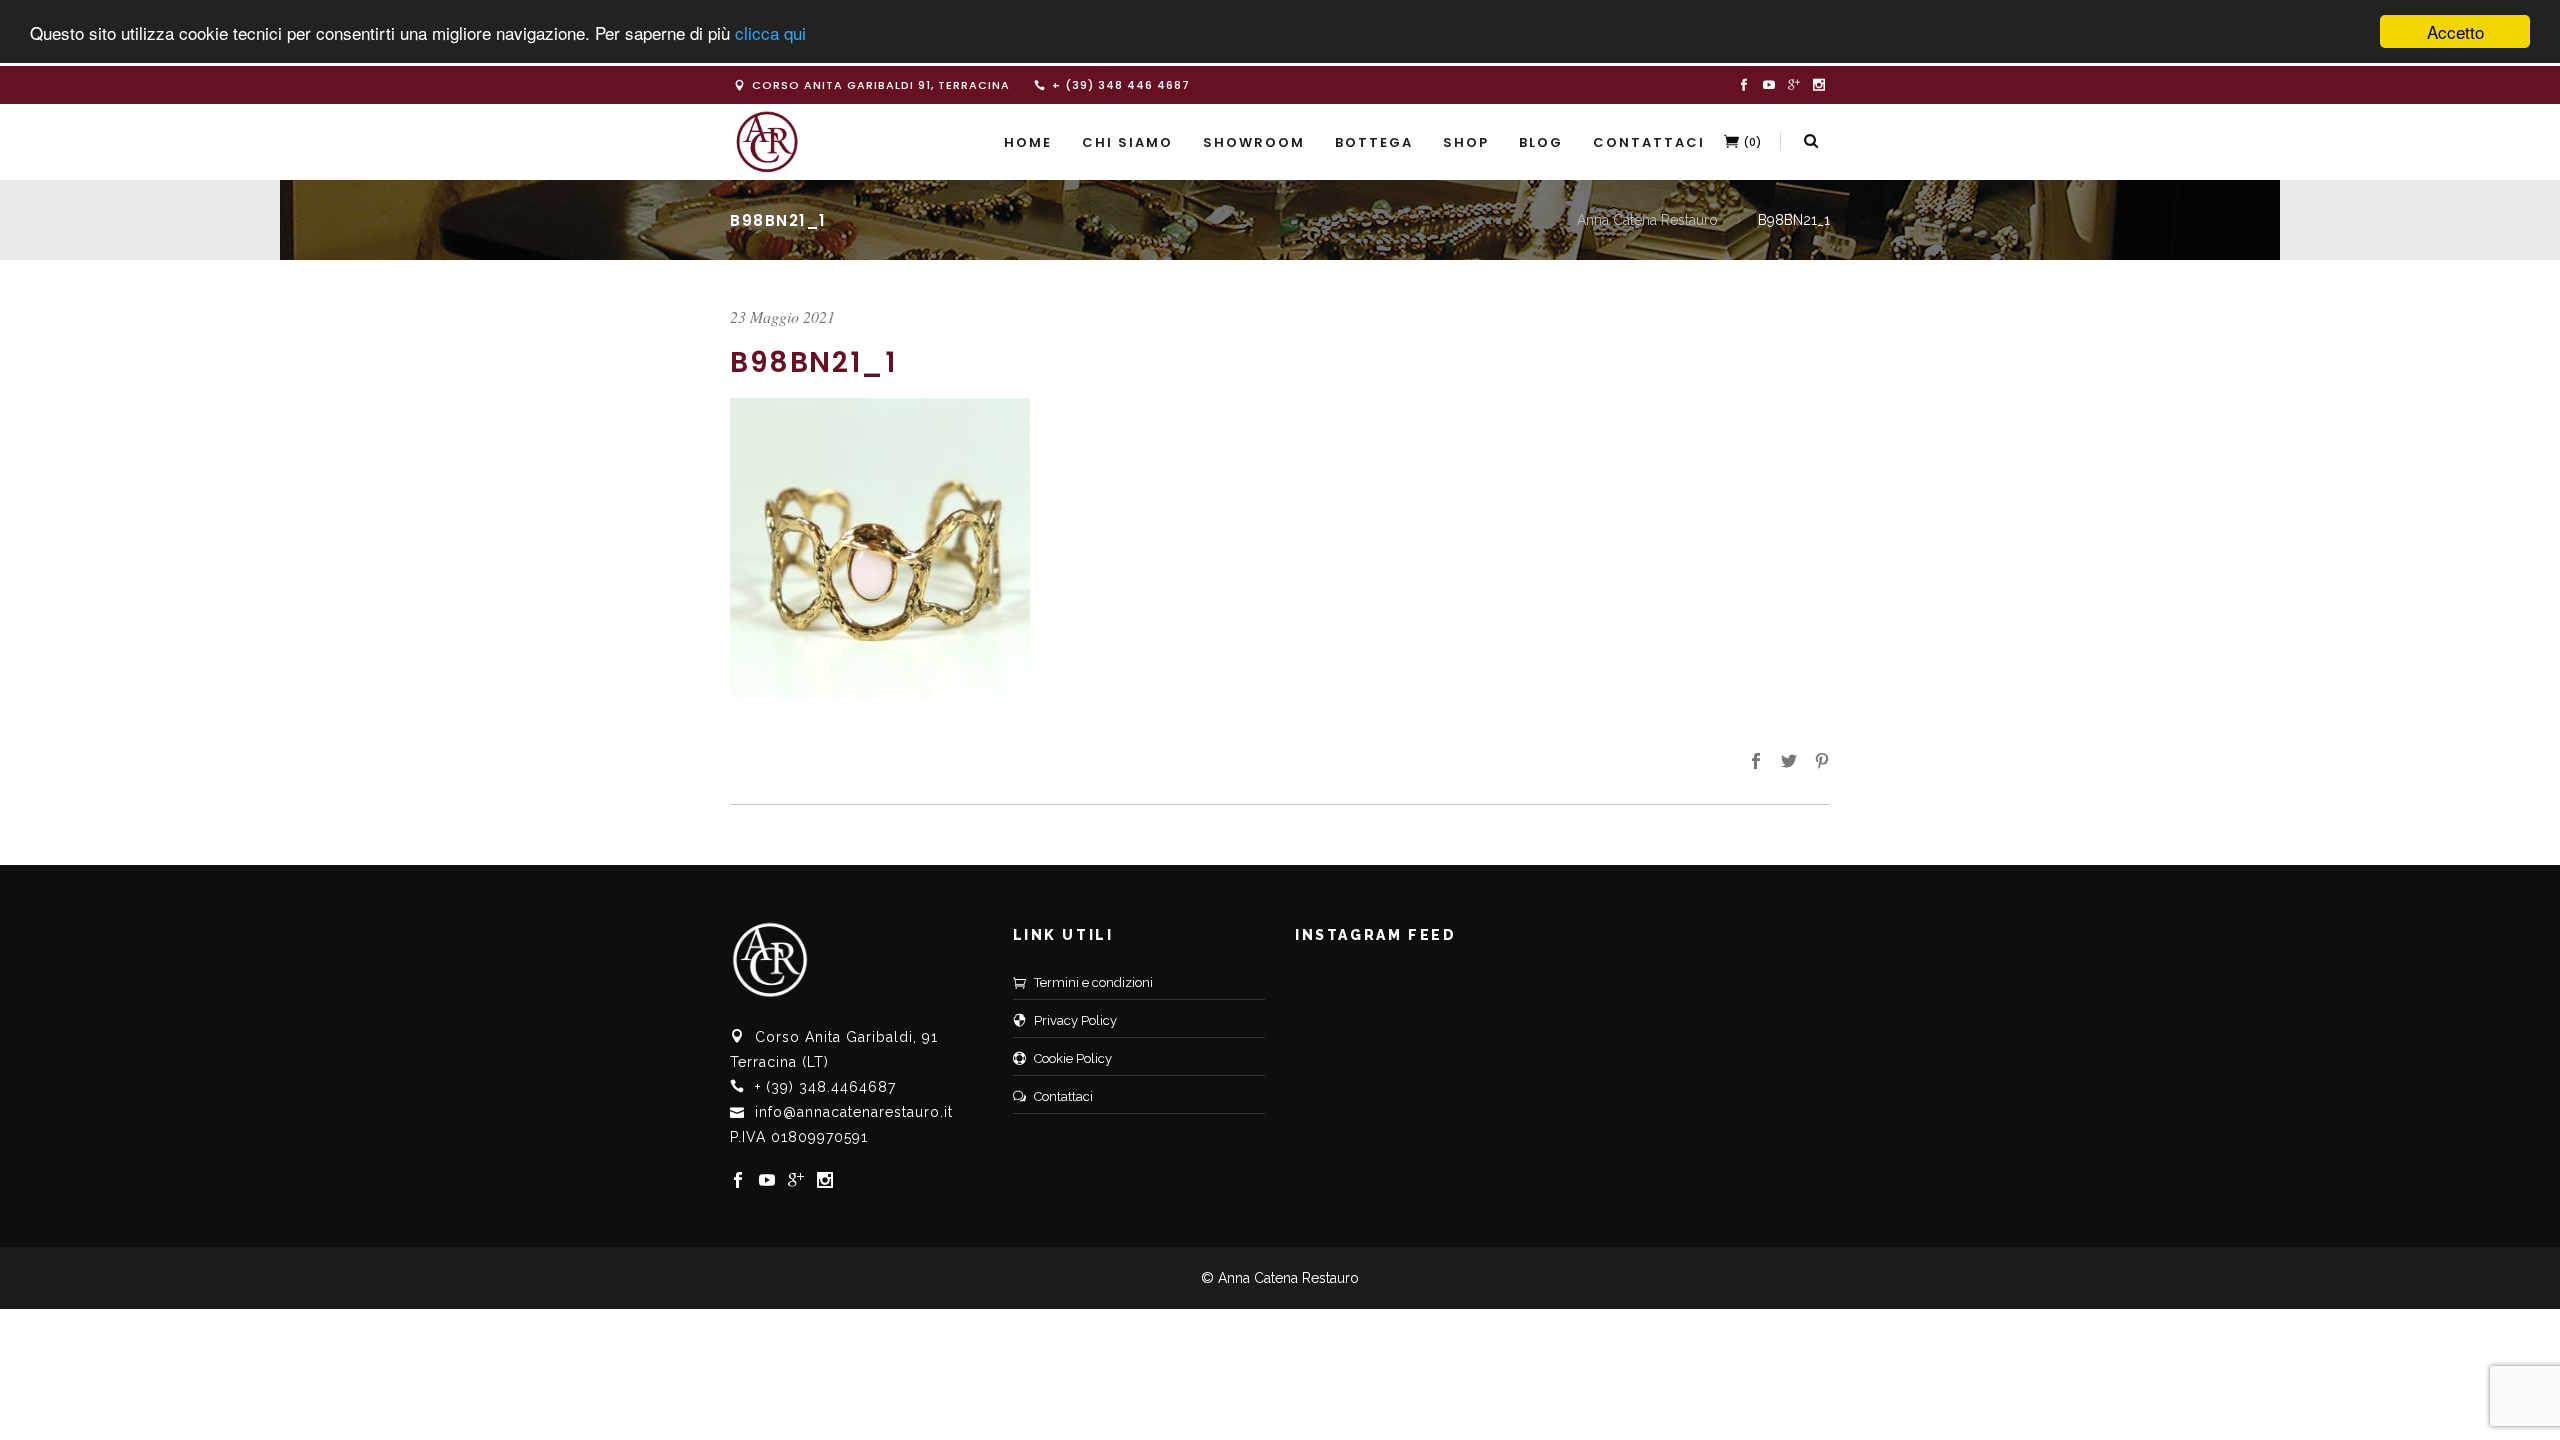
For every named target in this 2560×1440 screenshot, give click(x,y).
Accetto (2455, 31)
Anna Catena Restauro (1647, 220)
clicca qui (770, 32)
